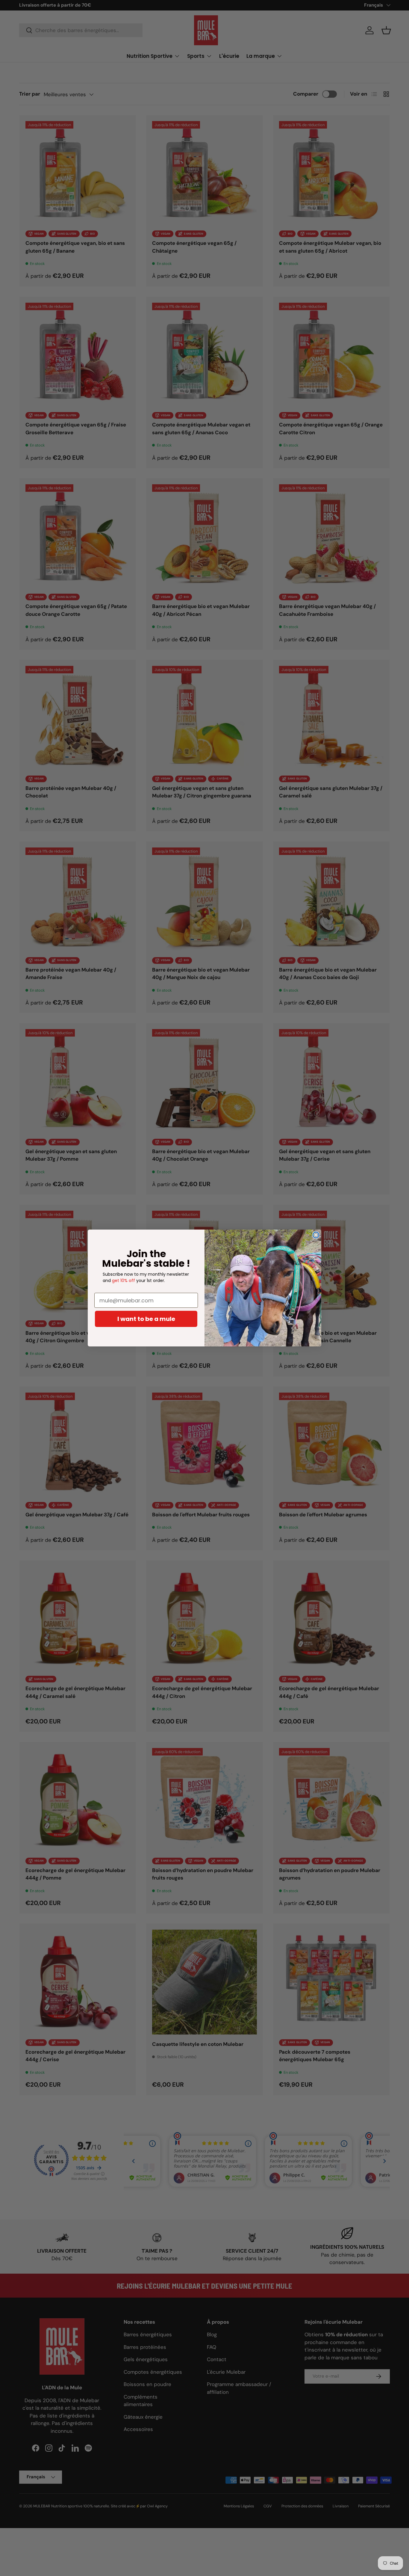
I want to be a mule (146, 1319)
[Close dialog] (316, 1235)
